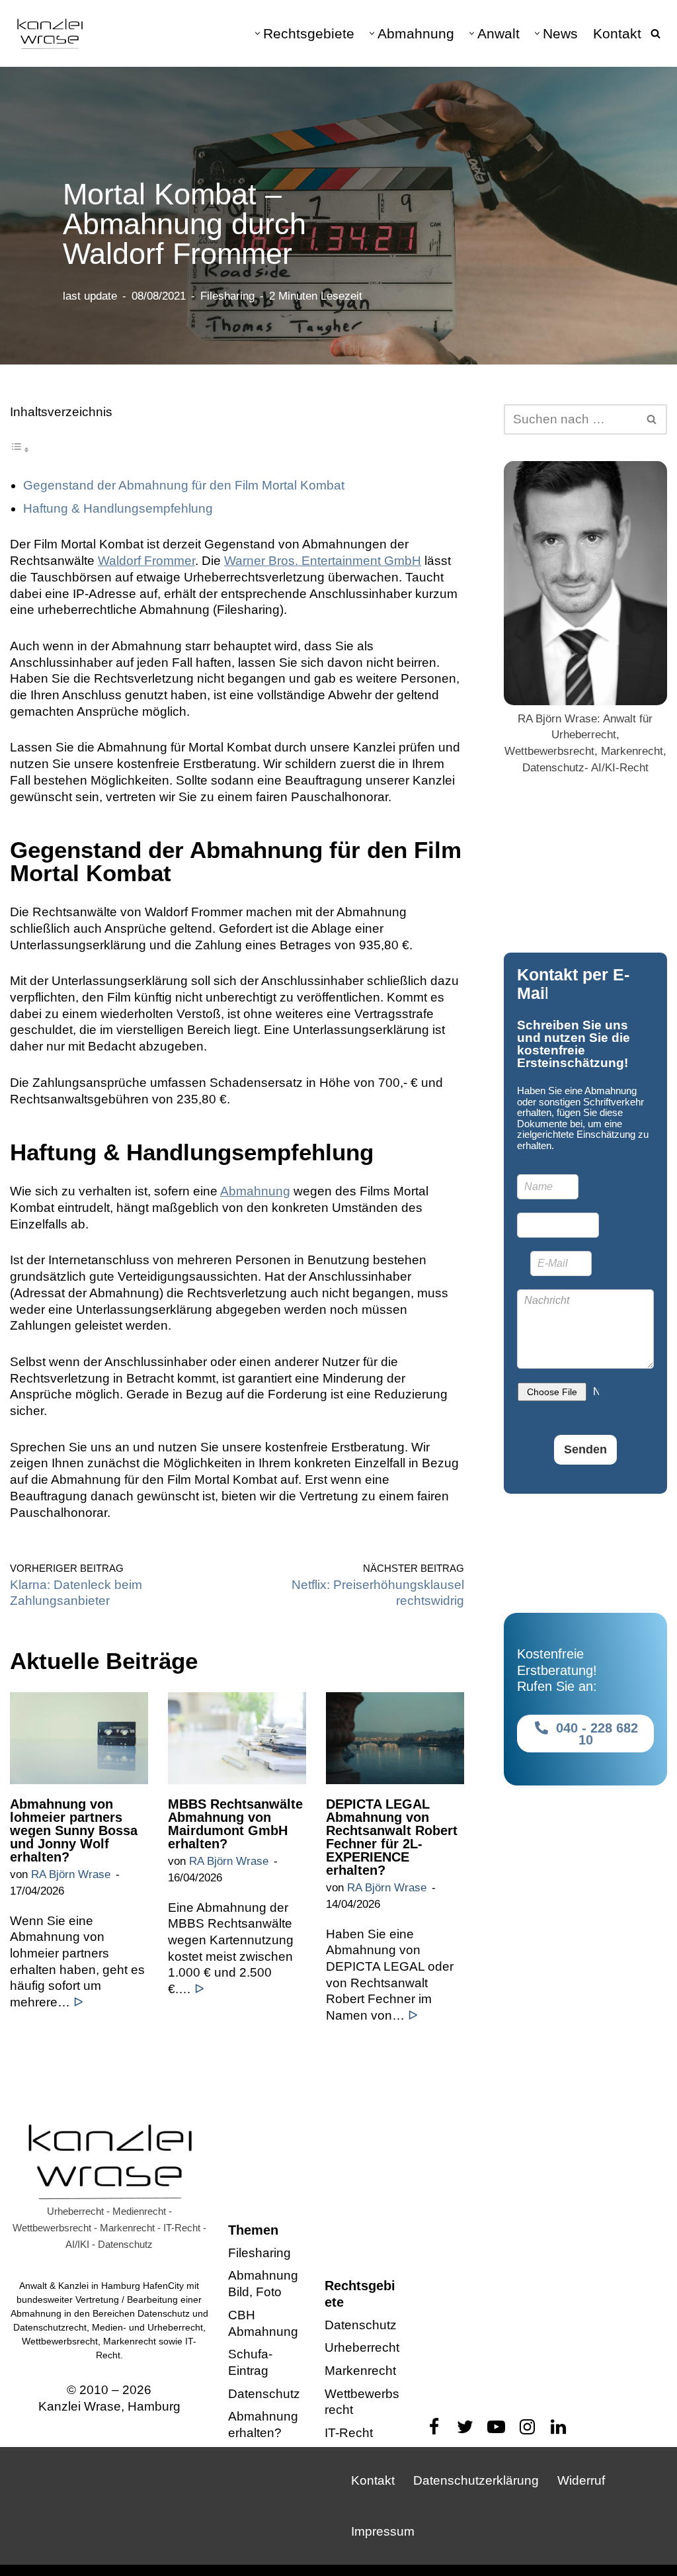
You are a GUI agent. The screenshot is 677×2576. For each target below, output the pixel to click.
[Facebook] (434, 2427)
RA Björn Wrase (71, 1875)
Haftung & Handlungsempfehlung (118, 508)
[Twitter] (465, 2427)
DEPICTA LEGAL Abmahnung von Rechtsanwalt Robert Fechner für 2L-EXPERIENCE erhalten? (392, 1838)
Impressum (383, 2531)
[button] (258, 33)
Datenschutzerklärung (476, 2480)
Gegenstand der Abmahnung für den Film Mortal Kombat (184, 485)
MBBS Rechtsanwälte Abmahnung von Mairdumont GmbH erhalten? (235, 1825)
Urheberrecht (362, 2347)
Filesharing (227, 296)
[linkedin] (558, 2427)
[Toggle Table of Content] (20, 449)
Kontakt (617, 33)
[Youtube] (496, 2427)
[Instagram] (527, 2427)
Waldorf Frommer (146, 561)
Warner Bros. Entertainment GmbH (323, 561)
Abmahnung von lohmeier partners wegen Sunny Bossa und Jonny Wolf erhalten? (74, 1831)
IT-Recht (349, 2433)
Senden (585, 1449)
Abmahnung (255, 1191)
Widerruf (581, 2480)
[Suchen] (656, 33)
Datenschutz (264, 2394)
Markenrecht (360, 2371)
